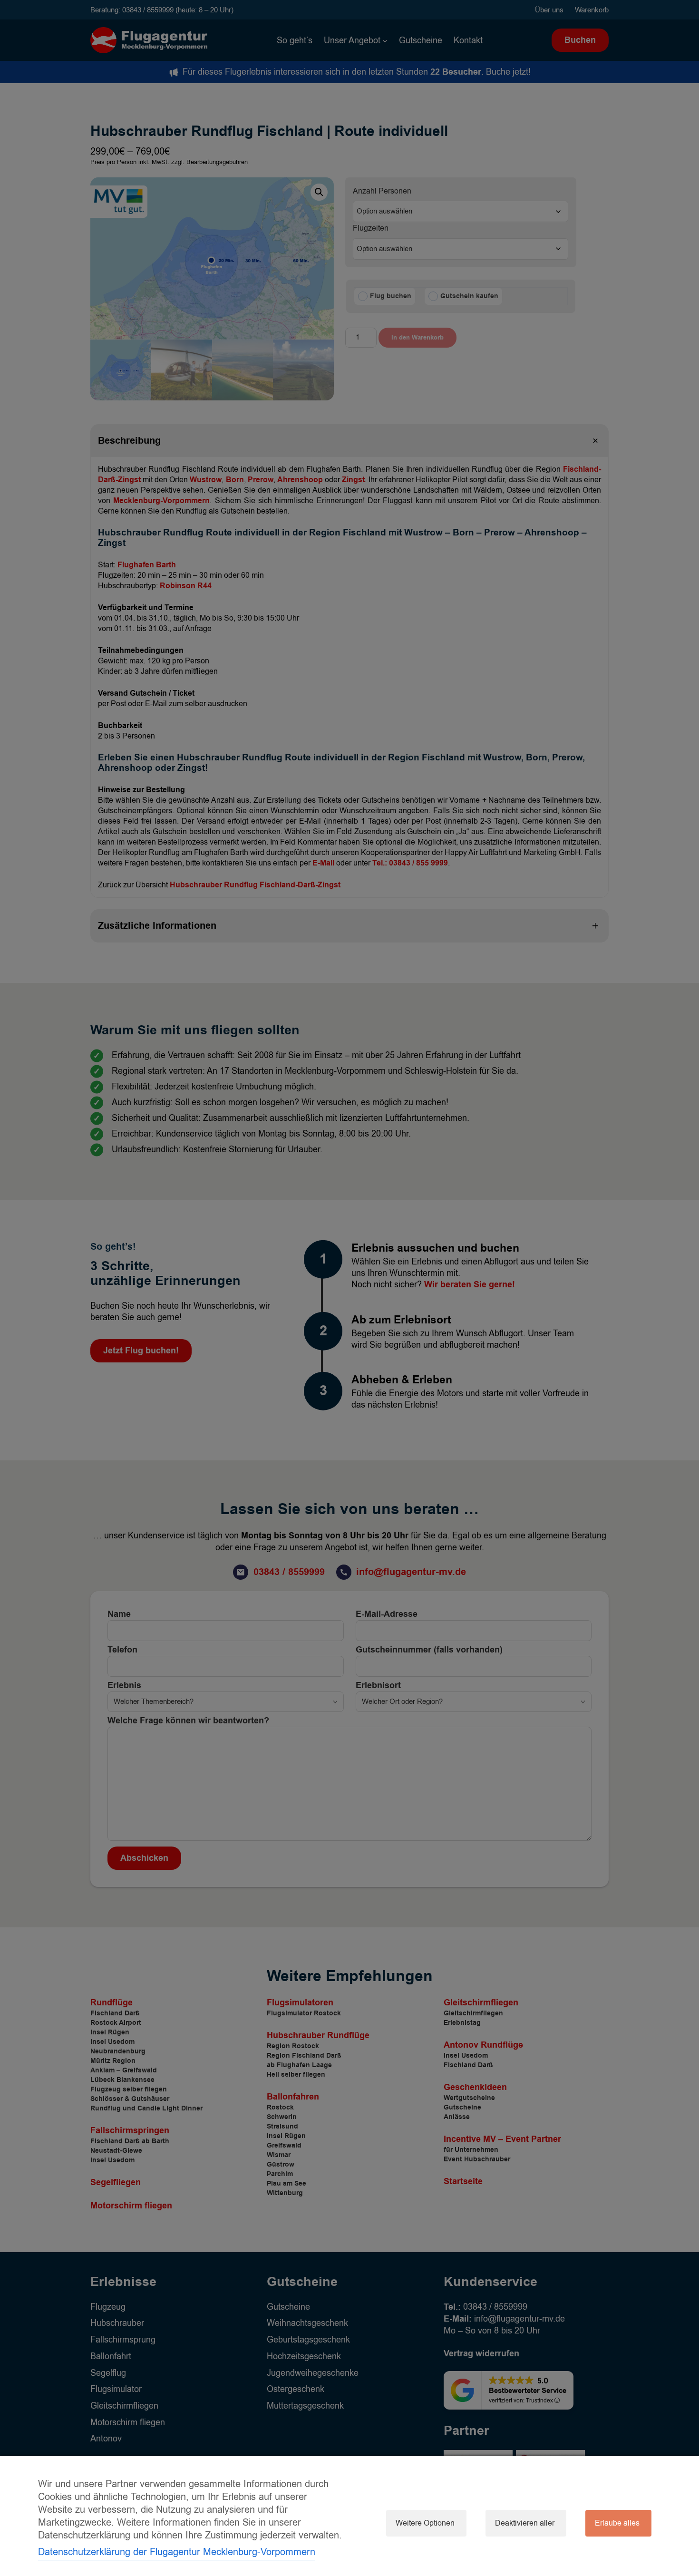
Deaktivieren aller (525, 2523)
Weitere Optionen (425, 2523)
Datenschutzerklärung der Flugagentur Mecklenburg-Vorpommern (177, 2552)
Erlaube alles (617, 2523)
